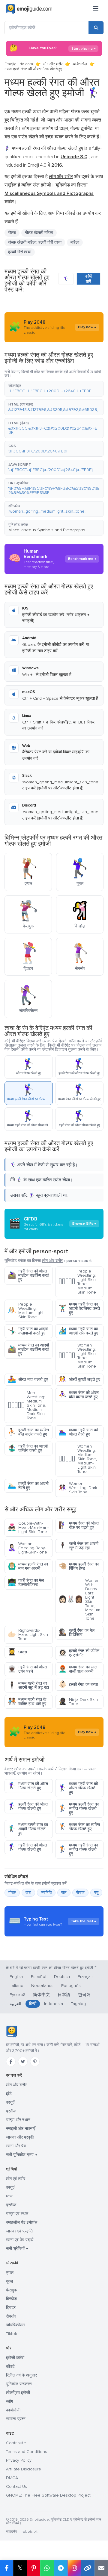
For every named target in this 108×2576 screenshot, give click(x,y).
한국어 (84, 1995)
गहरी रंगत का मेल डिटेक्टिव (76, 1632)
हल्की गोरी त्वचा (20, 252)
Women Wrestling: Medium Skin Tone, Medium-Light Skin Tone (78, 1459)
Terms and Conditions (27, 2452)
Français (86, 1977)
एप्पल (10, 2273)
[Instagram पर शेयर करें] (74, 2568)
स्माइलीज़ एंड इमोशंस (22, 2222)
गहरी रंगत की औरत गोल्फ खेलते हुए (27, 1847)
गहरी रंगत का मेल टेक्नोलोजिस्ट (26, 1583)
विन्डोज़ (11, 2299)
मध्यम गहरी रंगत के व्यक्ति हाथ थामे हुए (27, 1702)
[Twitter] (23, 2062)
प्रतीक (11, 2111)
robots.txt (29, 2532)
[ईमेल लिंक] (101, 2568)
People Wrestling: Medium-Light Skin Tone (26, 1311)
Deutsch (62, 1977)
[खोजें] (96, 28)
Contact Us (16, 2487)
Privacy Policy (19, 2460)
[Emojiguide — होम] (12, 2031)
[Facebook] (11, 2062)
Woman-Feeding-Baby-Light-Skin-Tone (27, 1548)
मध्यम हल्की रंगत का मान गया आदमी (28, 1566)
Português (71, 1986)
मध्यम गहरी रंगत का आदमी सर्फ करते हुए (78, 1331)
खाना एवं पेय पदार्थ (20, 2240)
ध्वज (9, 2196)
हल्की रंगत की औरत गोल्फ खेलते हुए (28, 1806)
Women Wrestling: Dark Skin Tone (78, 1488)
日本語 (64, 1995)
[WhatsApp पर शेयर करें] (47, 2568)
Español (39, 1977)
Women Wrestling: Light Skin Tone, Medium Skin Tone (77, 1356)
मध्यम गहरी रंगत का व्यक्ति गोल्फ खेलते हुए (78, 1849)
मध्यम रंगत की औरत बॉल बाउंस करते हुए (79, 1395)
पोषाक (80, 1893)
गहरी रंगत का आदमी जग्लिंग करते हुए (28, 1448)
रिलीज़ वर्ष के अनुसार (21, 2375)
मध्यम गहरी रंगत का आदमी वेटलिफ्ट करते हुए (79, 1308)
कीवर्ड (10, 2366)
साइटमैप (11, 2532)
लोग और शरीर (53, 64)
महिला (75, 242)
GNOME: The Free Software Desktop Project (48, 2495)
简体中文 (41, 1995)
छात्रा (17, 1652)
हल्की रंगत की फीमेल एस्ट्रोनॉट (79, 1653)
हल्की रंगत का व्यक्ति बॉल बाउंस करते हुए (28, 1432)
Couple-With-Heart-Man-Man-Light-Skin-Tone (28, 1527)
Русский (17, 1995)
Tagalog (78, 2004)
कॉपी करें (88, 279)
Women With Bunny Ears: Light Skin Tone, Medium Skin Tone (79, 1599)
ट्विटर (11, 2308)
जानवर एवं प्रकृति (19, 2231)
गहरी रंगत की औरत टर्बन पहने (27, 1669)
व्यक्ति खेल (80, 64)
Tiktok (12, 2334)
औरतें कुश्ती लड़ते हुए (79, 1379)
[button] (54, 389)
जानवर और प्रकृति (20, 2137)
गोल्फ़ (12, 1893)
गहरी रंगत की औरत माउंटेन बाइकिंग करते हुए (28, 1275)
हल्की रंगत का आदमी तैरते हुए (28, 1486)
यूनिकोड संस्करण (19, 2384)
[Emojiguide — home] (29, 9)
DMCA (12, 2478)
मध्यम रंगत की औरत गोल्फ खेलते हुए (28, 1786)
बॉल (64, 1893)
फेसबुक (11, 2290)
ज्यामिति (46, 1893)
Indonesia (54, 2004)
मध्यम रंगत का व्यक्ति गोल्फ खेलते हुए (79, 1827)
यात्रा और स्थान (18, 2120)
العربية (15, 2004)
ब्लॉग (9, 2401)
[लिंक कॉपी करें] (88, 2568)
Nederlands (42, 1986)
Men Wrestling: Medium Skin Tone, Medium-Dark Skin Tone (27, 1405)
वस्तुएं (10, 2187)
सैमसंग (11, 2316)
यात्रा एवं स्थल (17, 2214)
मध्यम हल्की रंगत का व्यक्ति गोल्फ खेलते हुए (79, 1808)
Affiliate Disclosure (24, 2469)
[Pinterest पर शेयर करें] (33, 2568)
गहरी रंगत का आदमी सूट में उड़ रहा (78, 1546)
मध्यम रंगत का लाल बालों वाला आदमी (78, 1669)
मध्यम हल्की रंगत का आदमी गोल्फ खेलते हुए (28, 1829)
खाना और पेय (16, 2146)
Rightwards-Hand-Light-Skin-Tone (28, 1635)
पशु (96, 1893)
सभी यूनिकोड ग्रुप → (22, 2155)
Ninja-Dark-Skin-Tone (79, 1702)
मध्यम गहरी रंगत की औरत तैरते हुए (78, 1432)
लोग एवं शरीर (16, 2179)
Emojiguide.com (19, 64)
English (16, 1977)
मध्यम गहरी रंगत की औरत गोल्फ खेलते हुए (78, 1788)
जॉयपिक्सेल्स (15, 2325)
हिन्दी (33, 2004)
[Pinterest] (35, 2062)
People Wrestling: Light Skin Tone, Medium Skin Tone (77, 1282)
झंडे (9, 2094)
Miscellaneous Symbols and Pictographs (47, 530)
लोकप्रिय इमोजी (18, 2393)
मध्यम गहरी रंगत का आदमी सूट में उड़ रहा (28, 1685)
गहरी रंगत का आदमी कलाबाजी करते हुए (28, 1331)
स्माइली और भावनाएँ (21, 2129)
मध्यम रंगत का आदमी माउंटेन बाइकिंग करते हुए (28, 1349)
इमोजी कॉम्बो (15, 2358)
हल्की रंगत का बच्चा (78, 1684)
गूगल (9, 2281)
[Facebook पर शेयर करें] (7, 2568)
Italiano (16, 1986)
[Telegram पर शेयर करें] (61, 2568)
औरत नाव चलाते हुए (28, 1379)
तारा (28, 1893)
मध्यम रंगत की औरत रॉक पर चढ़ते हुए (79, 1525)
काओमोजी (13, 2410)
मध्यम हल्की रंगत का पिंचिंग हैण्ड (79, 1566)
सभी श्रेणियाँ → (17, 2249)
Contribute (16, 2443)
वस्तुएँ (10, 2102)
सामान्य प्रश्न (16, 2419)
